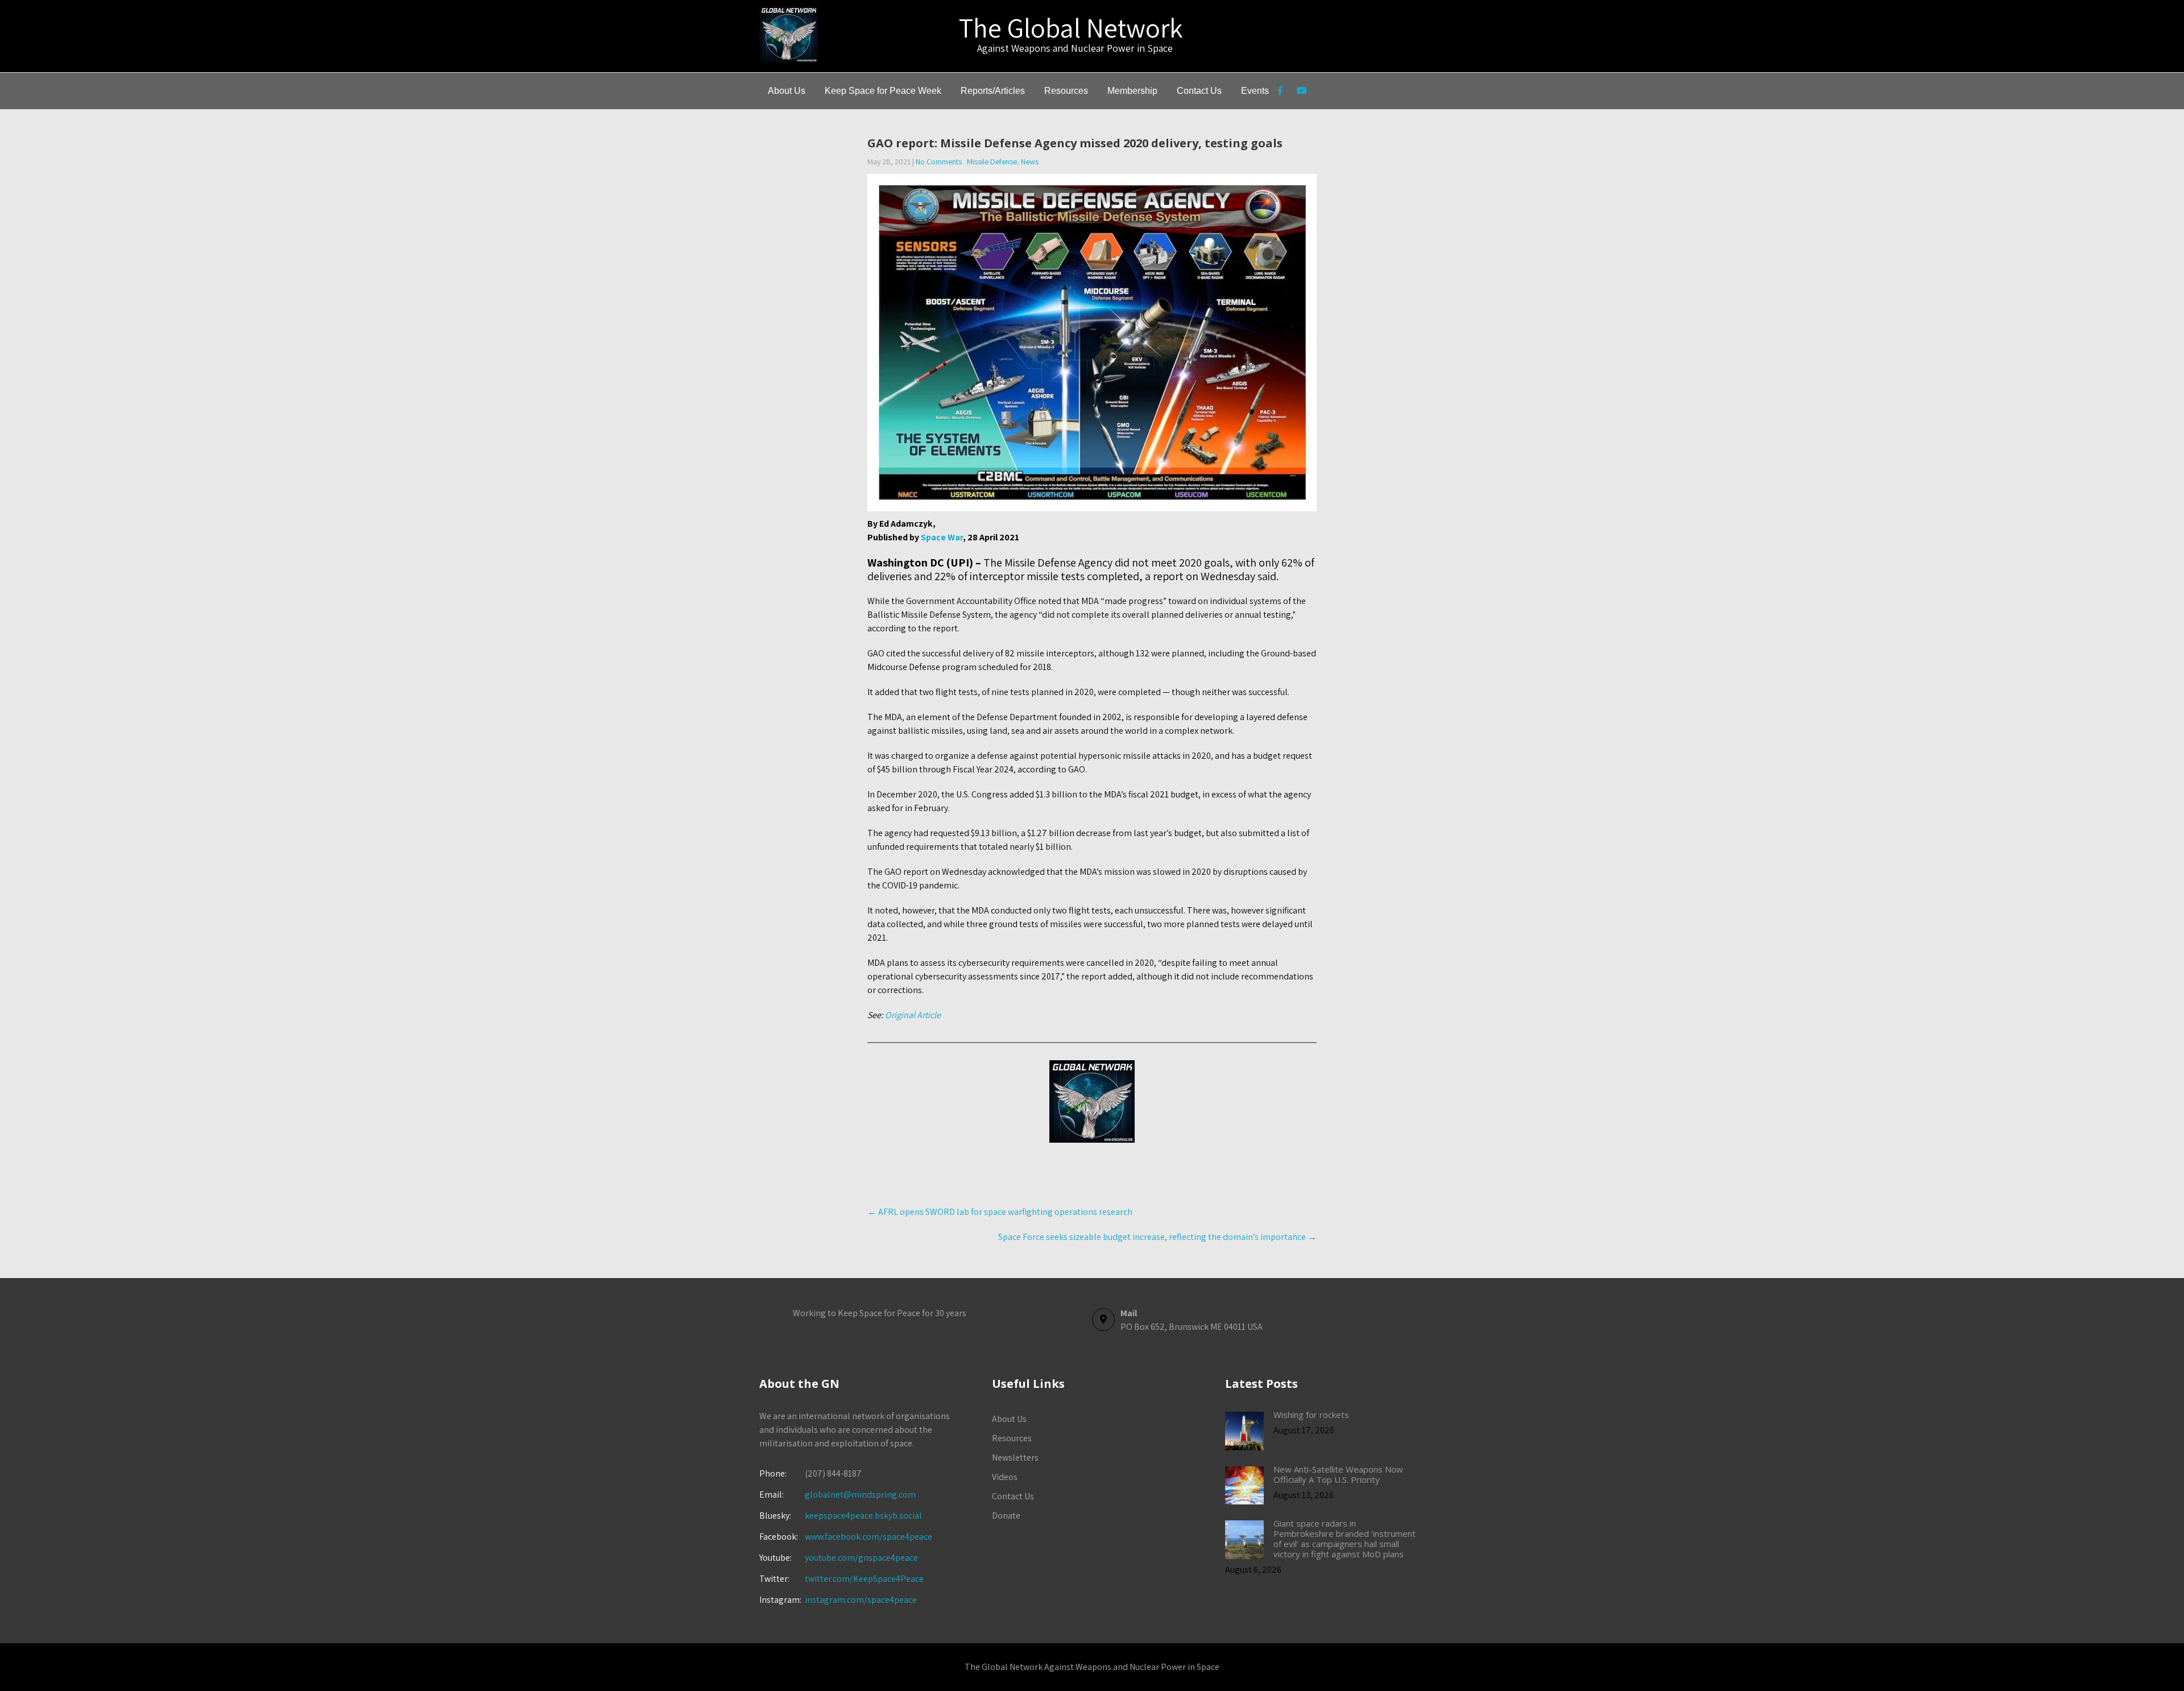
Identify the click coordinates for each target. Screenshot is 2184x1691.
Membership (1132, 91)
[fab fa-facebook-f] (1280, 92)
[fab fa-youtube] (1302, 92)
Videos (1005, 1477)
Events (1255, 91)
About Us (787, 91)
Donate (1006, 1516)
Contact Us (1199, 91)
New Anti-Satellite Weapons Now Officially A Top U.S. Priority (1338, 1474)
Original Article (912, 1015)
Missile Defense (992, 162)
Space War (942, 537)
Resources (1066, 91)
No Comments (939, 162)
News (1030, 162)
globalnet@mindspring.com (837, 1494)
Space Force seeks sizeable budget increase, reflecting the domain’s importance (1157, 1237)
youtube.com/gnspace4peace (861, 1558)
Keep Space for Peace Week (883, 91)
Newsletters (1015, 1458)
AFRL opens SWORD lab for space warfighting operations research (1000, 1212)
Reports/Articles (993, 91)
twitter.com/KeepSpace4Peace (864, 1579)
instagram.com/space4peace (861, 1600)
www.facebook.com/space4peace (868, 1537)
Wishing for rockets (1311, 1415)
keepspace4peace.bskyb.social (863, 1516)
